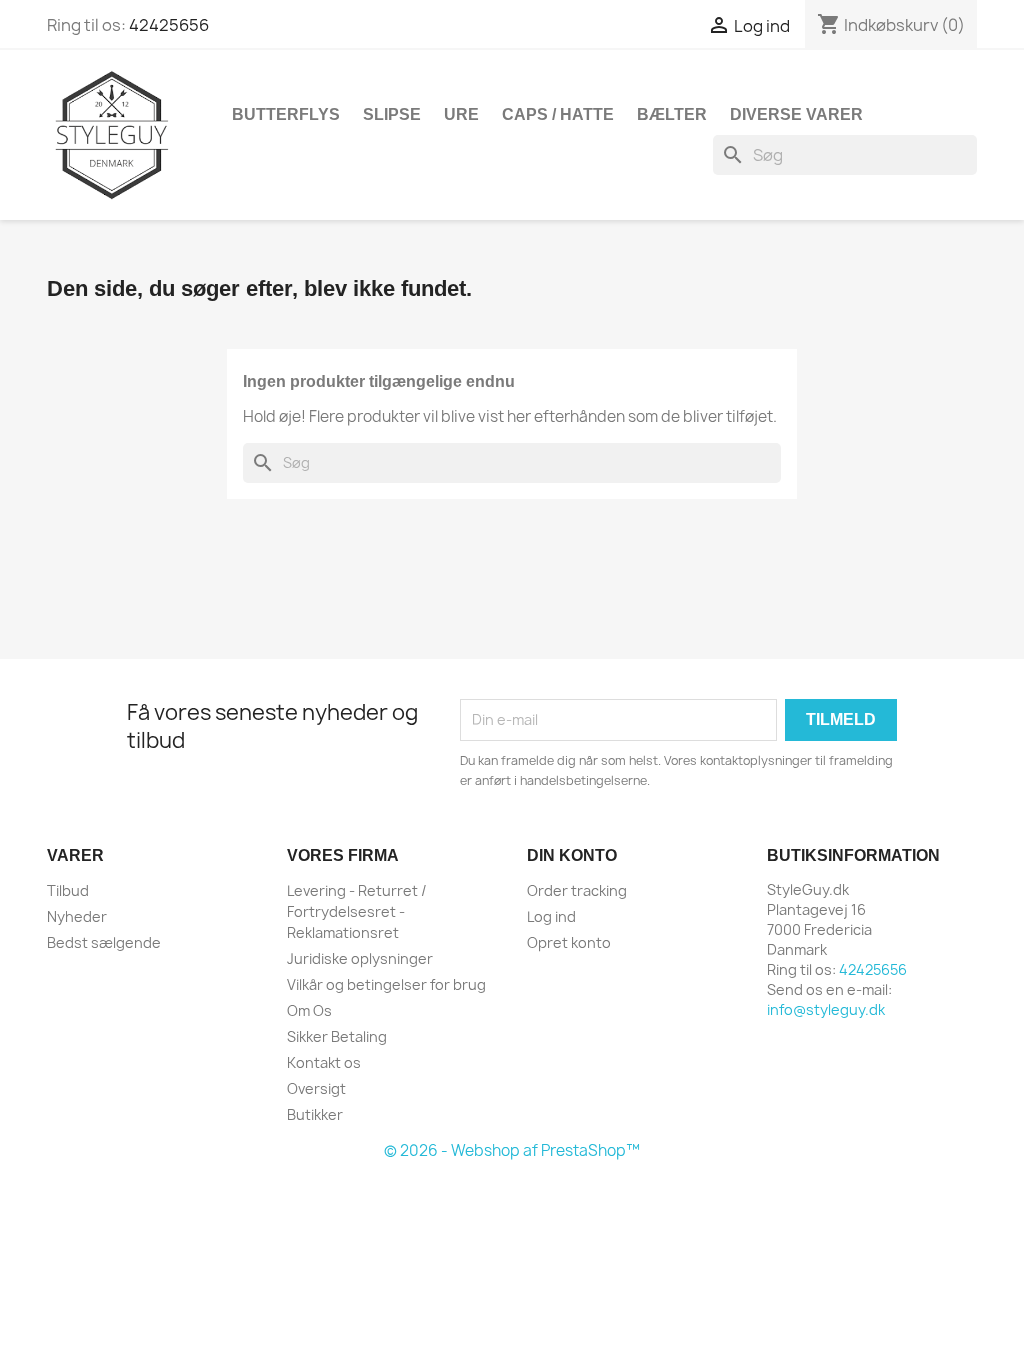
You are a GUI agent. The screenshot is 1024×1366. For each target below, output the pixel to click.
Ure (461, 114)
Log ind (551, 916)
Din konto (572, 855)
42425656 (169, 25)
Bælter (672, 114)
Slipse (392, 114)
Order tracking (577, 890)
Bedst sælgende (104, 942)
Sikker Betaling (337, 1036)
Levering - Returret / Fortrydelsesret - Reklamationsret (357, 911)
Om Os (309, 1010)
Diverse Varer (796, 114)
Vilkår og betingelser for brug (386, 984)
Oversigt (316, 1088)
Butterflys (286, 114)
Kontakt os (324, 1062)
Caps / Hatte (558, 114)
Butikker (315, 1114)
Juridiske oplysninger (360, 958)
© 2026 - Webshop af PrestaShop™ (512, 1150)
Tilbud (68, 890)
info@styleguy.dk (826, 1009)
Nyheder (77, 916)
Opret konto (569, 942)
